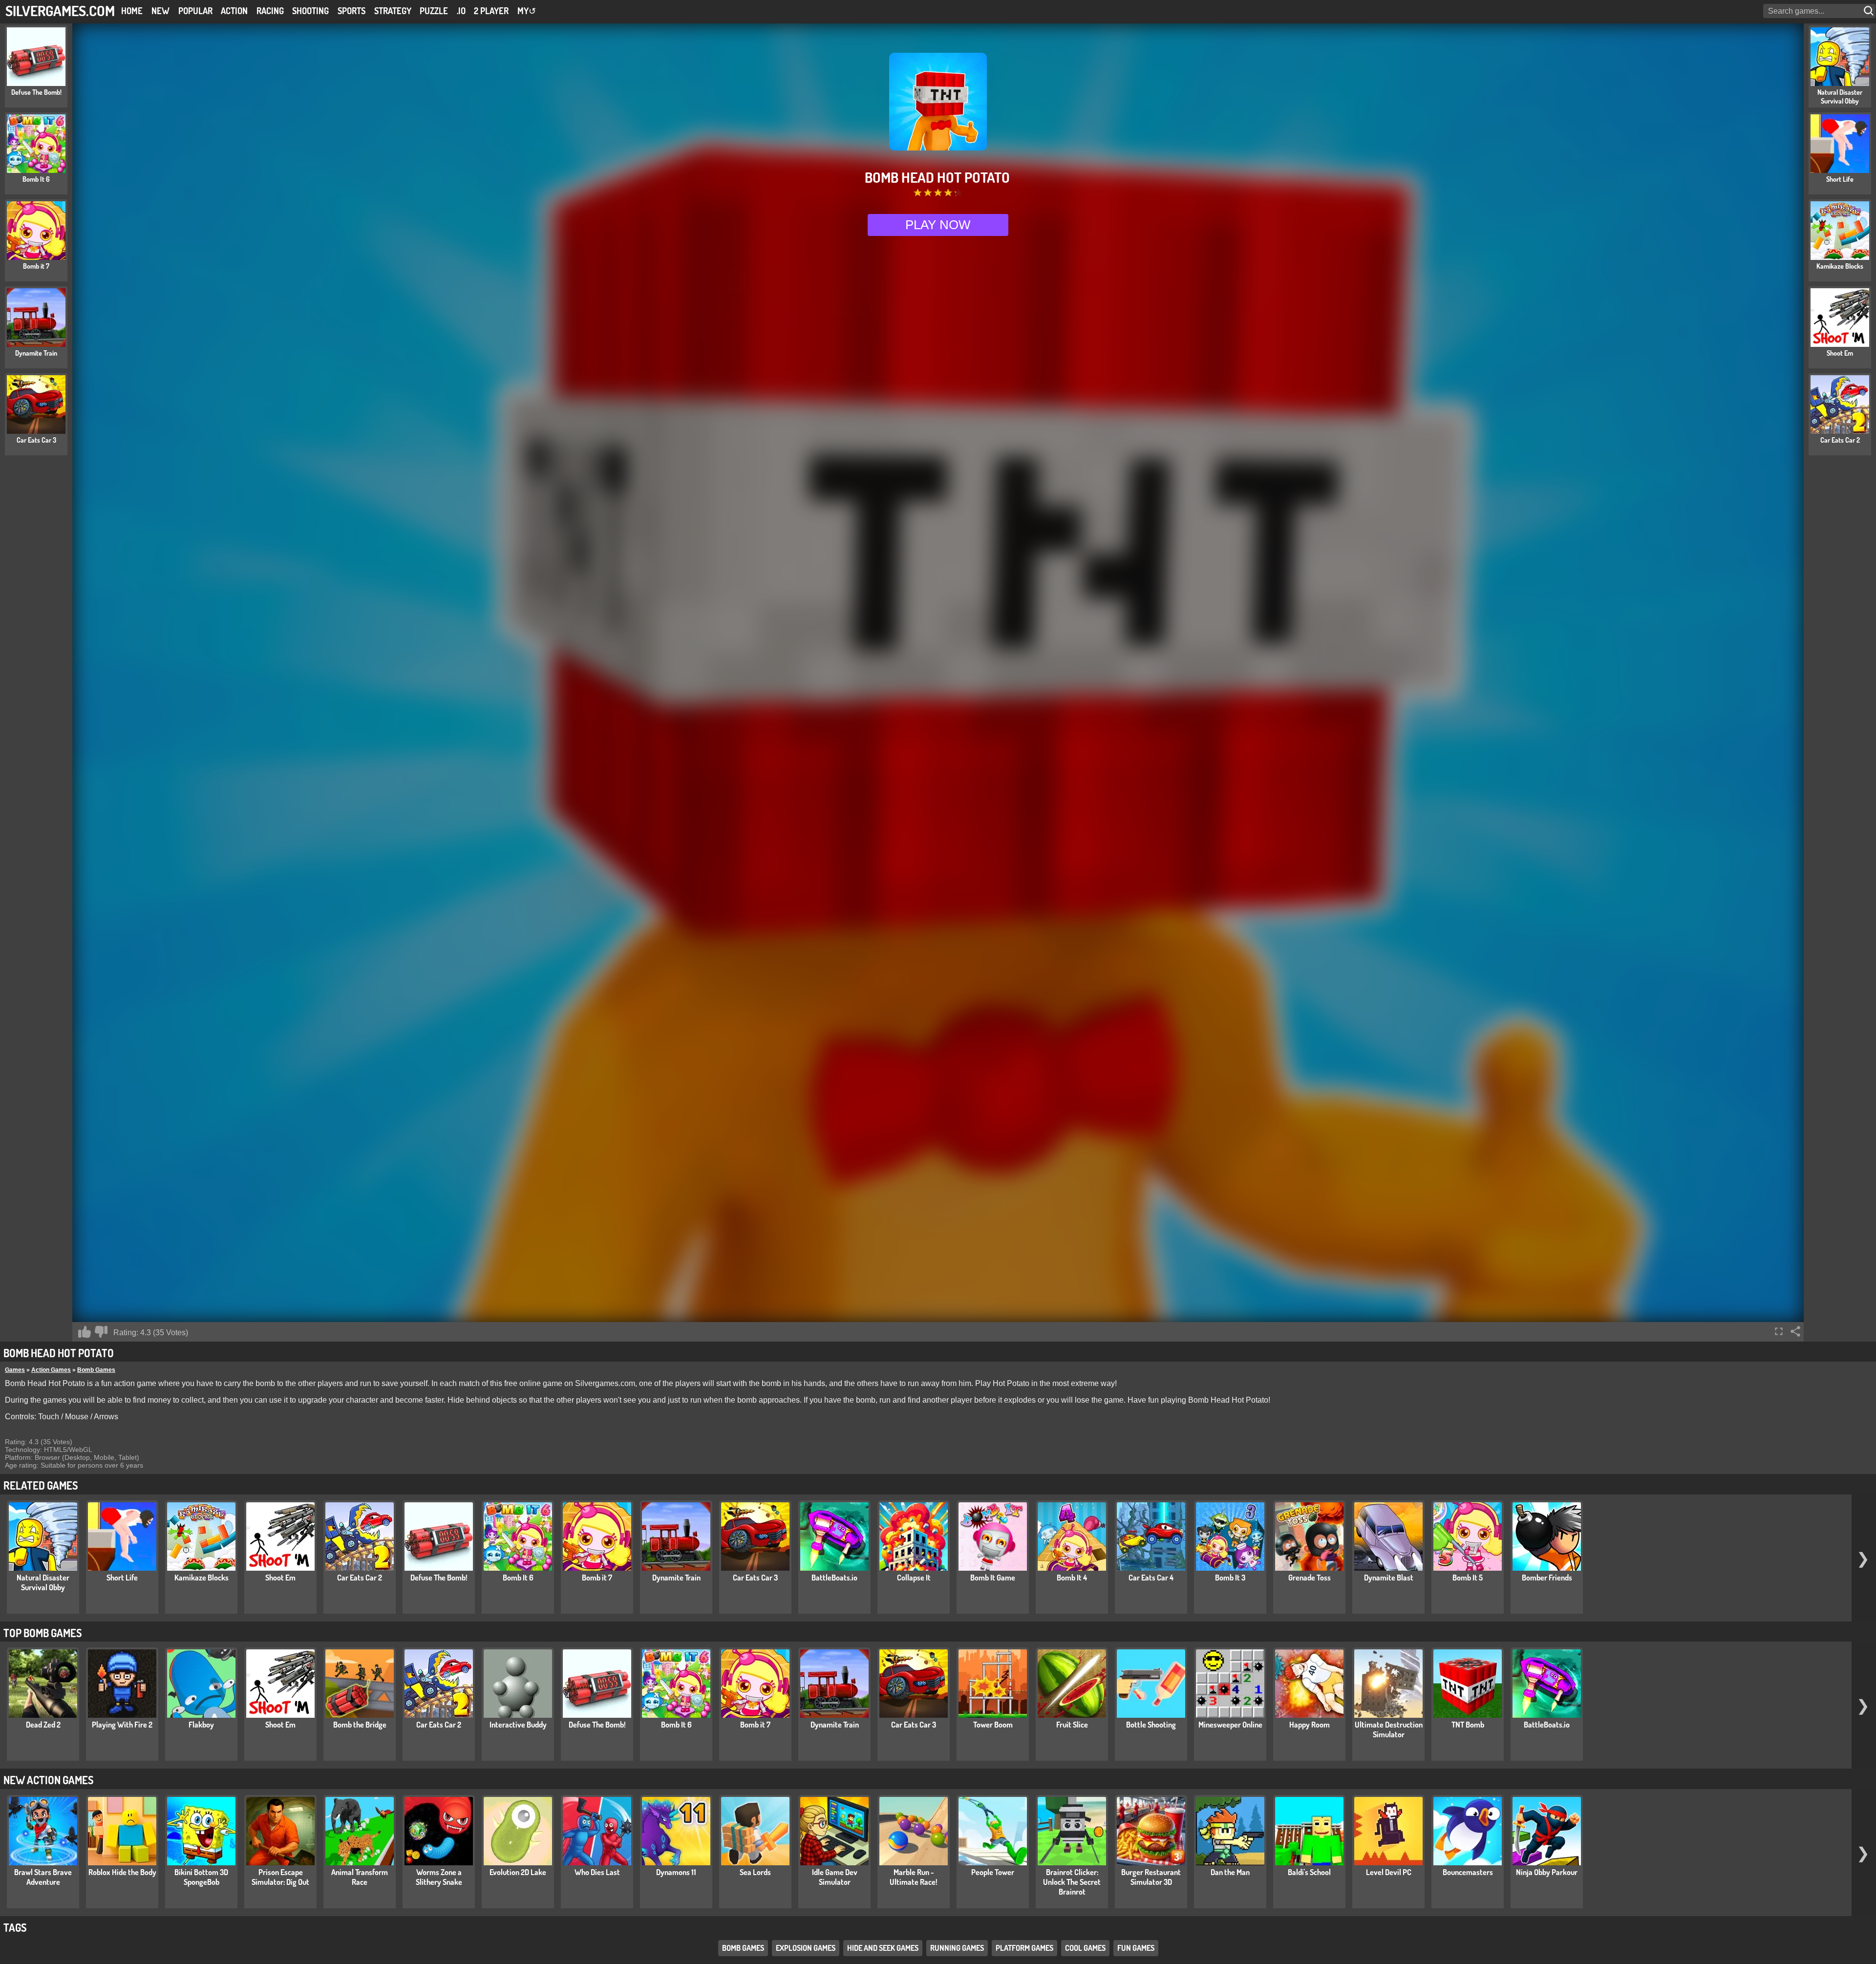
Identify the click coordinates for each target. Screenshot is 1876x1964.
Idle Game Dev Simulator (835, 1877)
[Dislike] (101, 1332)
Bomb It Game (993, 1578)
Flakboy (201, 1725)
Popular (195, 11)
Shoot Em (280, 1578)
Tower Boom (993, 1725)
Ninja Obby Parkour (1547, 1872)
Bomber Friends (1547, 1578)
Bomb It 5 (1468, 1578)
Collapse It (914, 1578)
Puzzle (434, 11)
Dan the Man (1230, 1872)
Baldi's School (1309, 1872)
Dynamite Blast (1389, 1578)
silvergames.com (60, 11)
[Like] (85, 1332)
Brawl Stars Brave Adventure (43, 1877)
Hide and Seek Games (883, 1948)
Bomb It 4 (1072, 1578)
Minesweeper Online (1230, 1725)
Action (234, 11)
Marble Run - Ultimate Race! (914, 1877)
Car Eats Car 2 (360, 1578)
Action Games (51, 1370)
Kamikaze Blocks (202, 1578)
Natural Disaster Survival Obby (43, 1582)
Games (15, 1370)
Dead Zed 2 (43, 1725)
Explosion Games (806, 1948)
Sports (352, 11)
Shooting (310, 11)
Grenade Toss (1310, 1578)
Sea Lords (755, 1872)
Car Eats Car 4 (1151, 1578)
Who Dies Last (597, 1872)
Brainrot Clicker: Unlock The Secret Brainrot (1072, 1882)
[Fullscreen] (1779, 1331)
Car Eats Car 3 (755, 1578)
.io (461, 11)
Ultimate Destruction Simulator (1389, 1729)
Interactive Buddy (518, 1725)
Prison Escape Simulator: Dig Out (280, 1877)
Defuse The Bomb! (439, 1578)
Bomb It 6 (518, 1578)
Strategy (393, 11)
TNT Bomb (1468, 1725)
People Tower (993, 1872)
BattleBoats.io (834, 1578)
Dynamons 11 (676, 1872)
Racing (270, 11)
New (160, 11)
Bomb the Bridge (360, 1725)
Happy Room (1310, 1725)
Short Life (122, 1578)
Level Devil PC (1389, 1872)
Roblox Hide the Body (122, 1872)
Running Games (957, 1948)
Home (132, 11)
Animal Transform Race (360, 1877)
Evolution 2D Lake (518, 1872)
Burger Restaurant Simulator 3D (1151, 1877)
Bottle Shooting (1151, 1725)
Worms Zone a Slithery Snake (439, 1877)
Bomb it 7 (597, 1578)
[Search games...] (1870, 11)
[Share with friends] (1795, 1331)
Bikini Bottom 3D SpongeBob (201, 1877)
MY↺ (527, 11)
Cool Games (1085, 1948)
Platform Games (1024, 1948)
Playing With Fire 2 (122, 1725)
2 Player (491, 11)
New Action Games (48, 1780)
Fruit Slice (1072, 1725)
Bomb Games (96, 1370)
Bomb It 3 (1230, 1578)
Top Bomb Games (43, 1633)
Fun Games (1136, 1948)
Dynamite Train (676, 1578)
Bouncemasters (1468, 1872)
